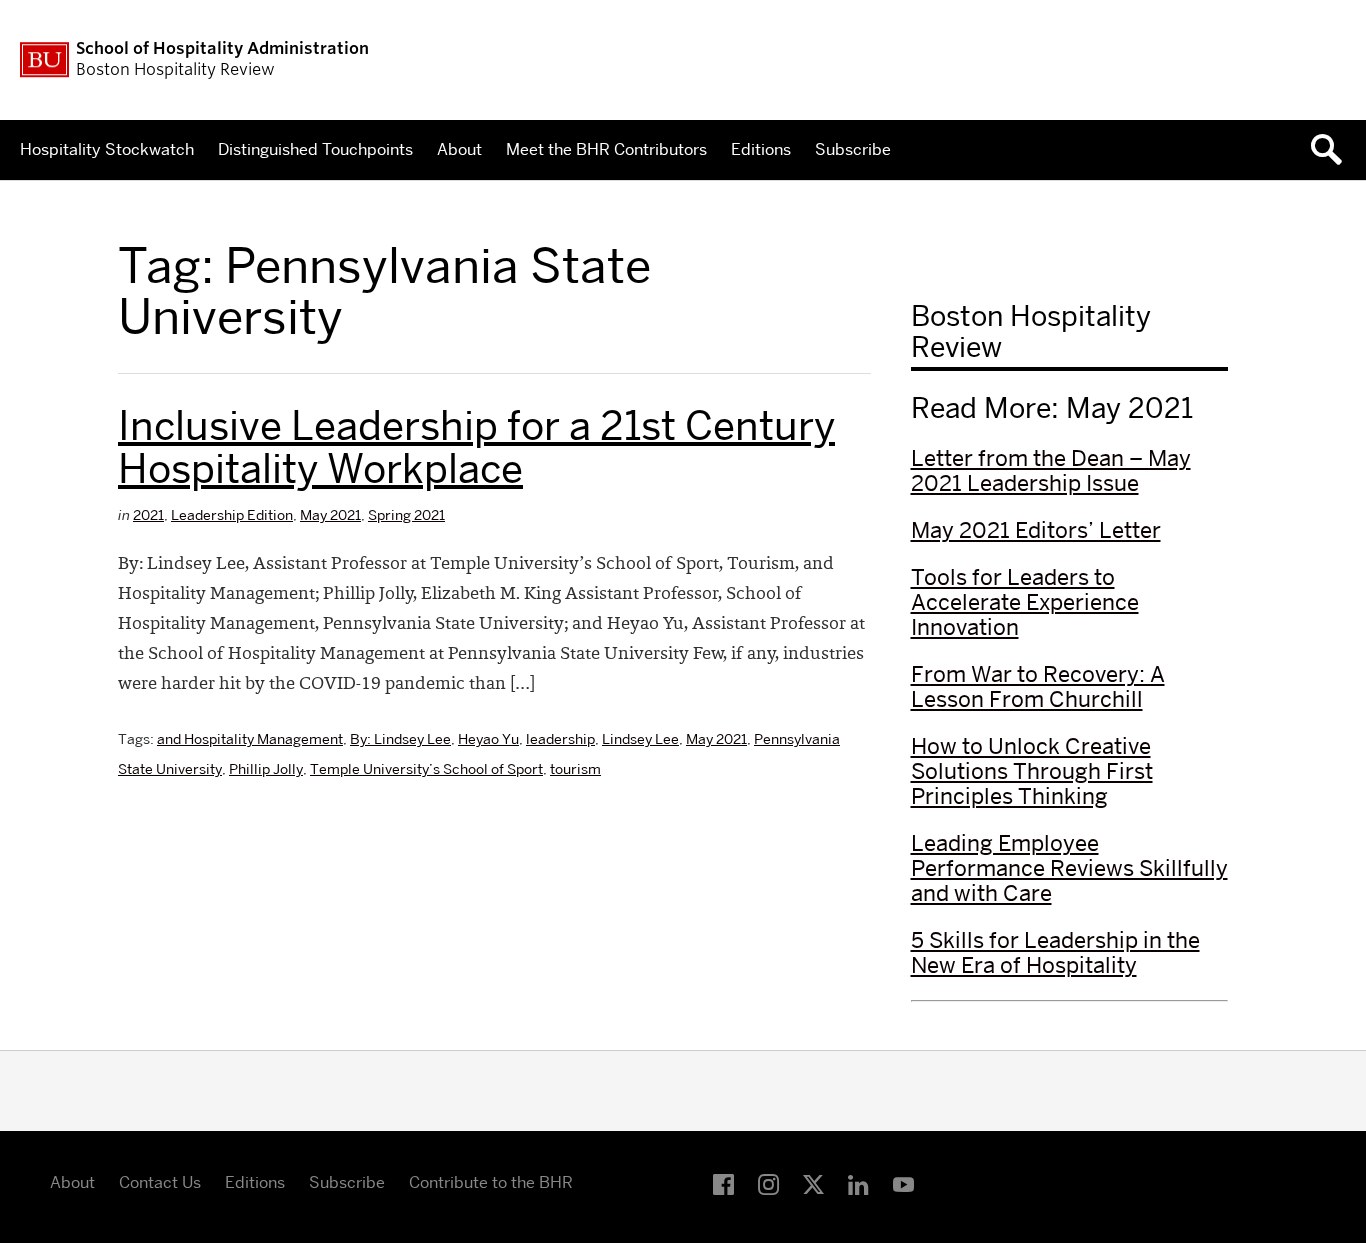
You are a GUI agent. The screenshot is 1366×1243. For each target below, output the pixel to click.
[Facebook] (723, 1185)
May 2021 (330, 515)
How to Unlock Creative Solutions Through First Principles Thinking (1032, 771)
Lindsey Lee (640, 739)
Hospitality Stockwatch (107, 149)
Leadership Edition (232, 515)
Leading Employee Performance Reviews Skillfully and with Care (1069, 868)
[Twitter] (813, 1185)
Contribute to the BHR (491, 1182)
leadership (560, 739)
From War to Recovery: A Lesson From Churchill (1038, 686)
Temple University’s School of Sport (426, 769)
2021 (148, 515)
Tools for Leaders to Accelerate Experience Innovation (1025, 602)
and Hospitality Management (250, 739)
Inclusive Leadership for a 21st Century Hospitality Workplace (476, 447)
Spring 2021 (406, 515)
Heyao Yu (488, 739)
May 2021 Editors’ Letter (1036, 530)
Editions (761, 149)
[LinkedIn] (858, 1185)
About (459, 149)
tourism (575, 769)
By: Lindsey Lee (400, 739)
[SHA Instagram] (768, 1185)
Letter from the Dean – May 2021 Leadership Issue (1051, 470)
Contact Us (160, 1182)
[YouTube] (903, 1185)
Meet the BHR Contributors (606, 149)
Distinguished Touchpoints (315, 149)
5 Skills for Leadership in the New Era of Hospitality (1055, 952)
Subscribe (853, 149)
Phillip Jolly (266, 769)
